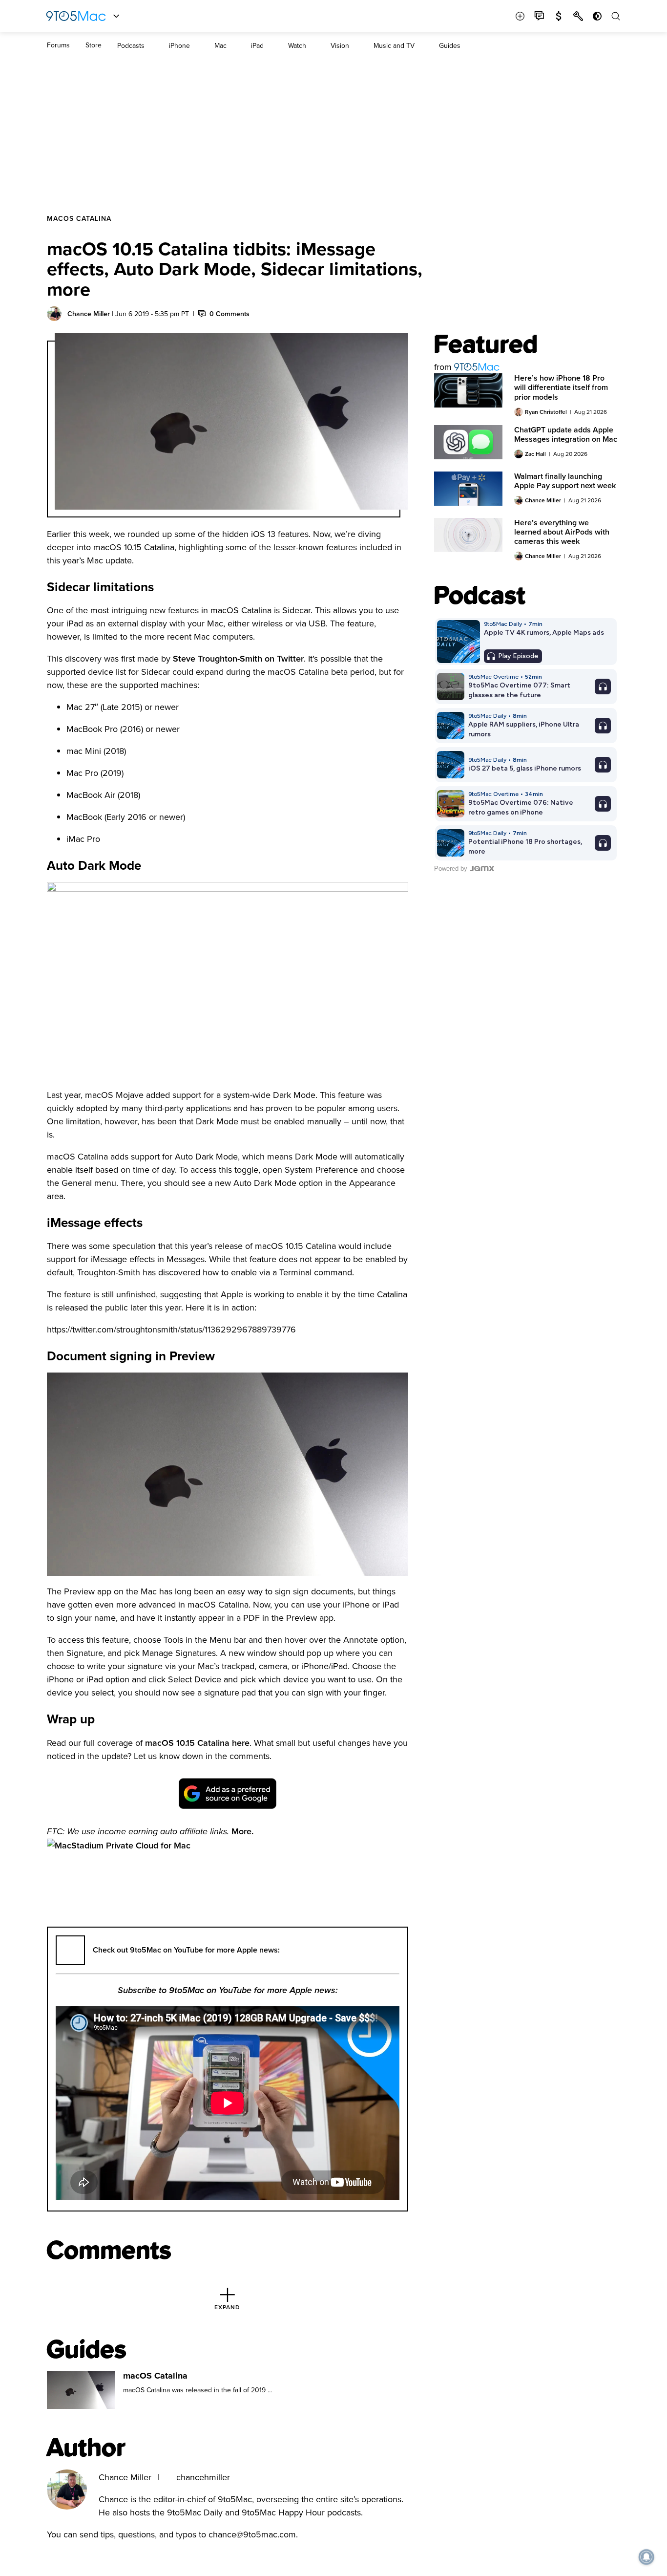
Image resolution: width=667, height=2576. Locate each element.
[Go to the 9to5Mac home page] (76, 16)
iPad (257, 45)
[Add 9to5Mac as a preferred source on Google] (228, 1793)
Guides (450, 45)
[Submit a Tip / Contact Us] (539, 16)
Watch (297, 45)
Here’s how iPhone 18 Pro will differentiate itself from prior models (561, 387)
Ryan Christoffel (546, 412)
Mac (220, 45)
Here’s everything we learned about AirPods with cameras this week (562, 532)
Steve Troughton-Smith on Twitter (238, 658)
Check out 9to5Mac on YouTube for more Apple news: (186, 1950)
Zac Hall (535, 454)
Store (94, 45)
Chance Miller (89, 314)
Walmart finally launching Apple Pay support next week (565, 481)
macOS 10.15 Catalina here (197, 1743)
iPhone (179, 45)
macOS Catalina (79, 218)
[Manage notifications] (646, 2557)
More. (242, 1831)
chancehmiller (203, 2477)
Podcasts (131, 45)
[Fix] (578, 16)
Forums (58, 45)
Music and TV (394, 45)
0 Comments (229, 314)
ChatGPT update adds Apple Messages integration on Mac (566, 434)
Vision (340, 45)
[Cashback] (559, 16)
